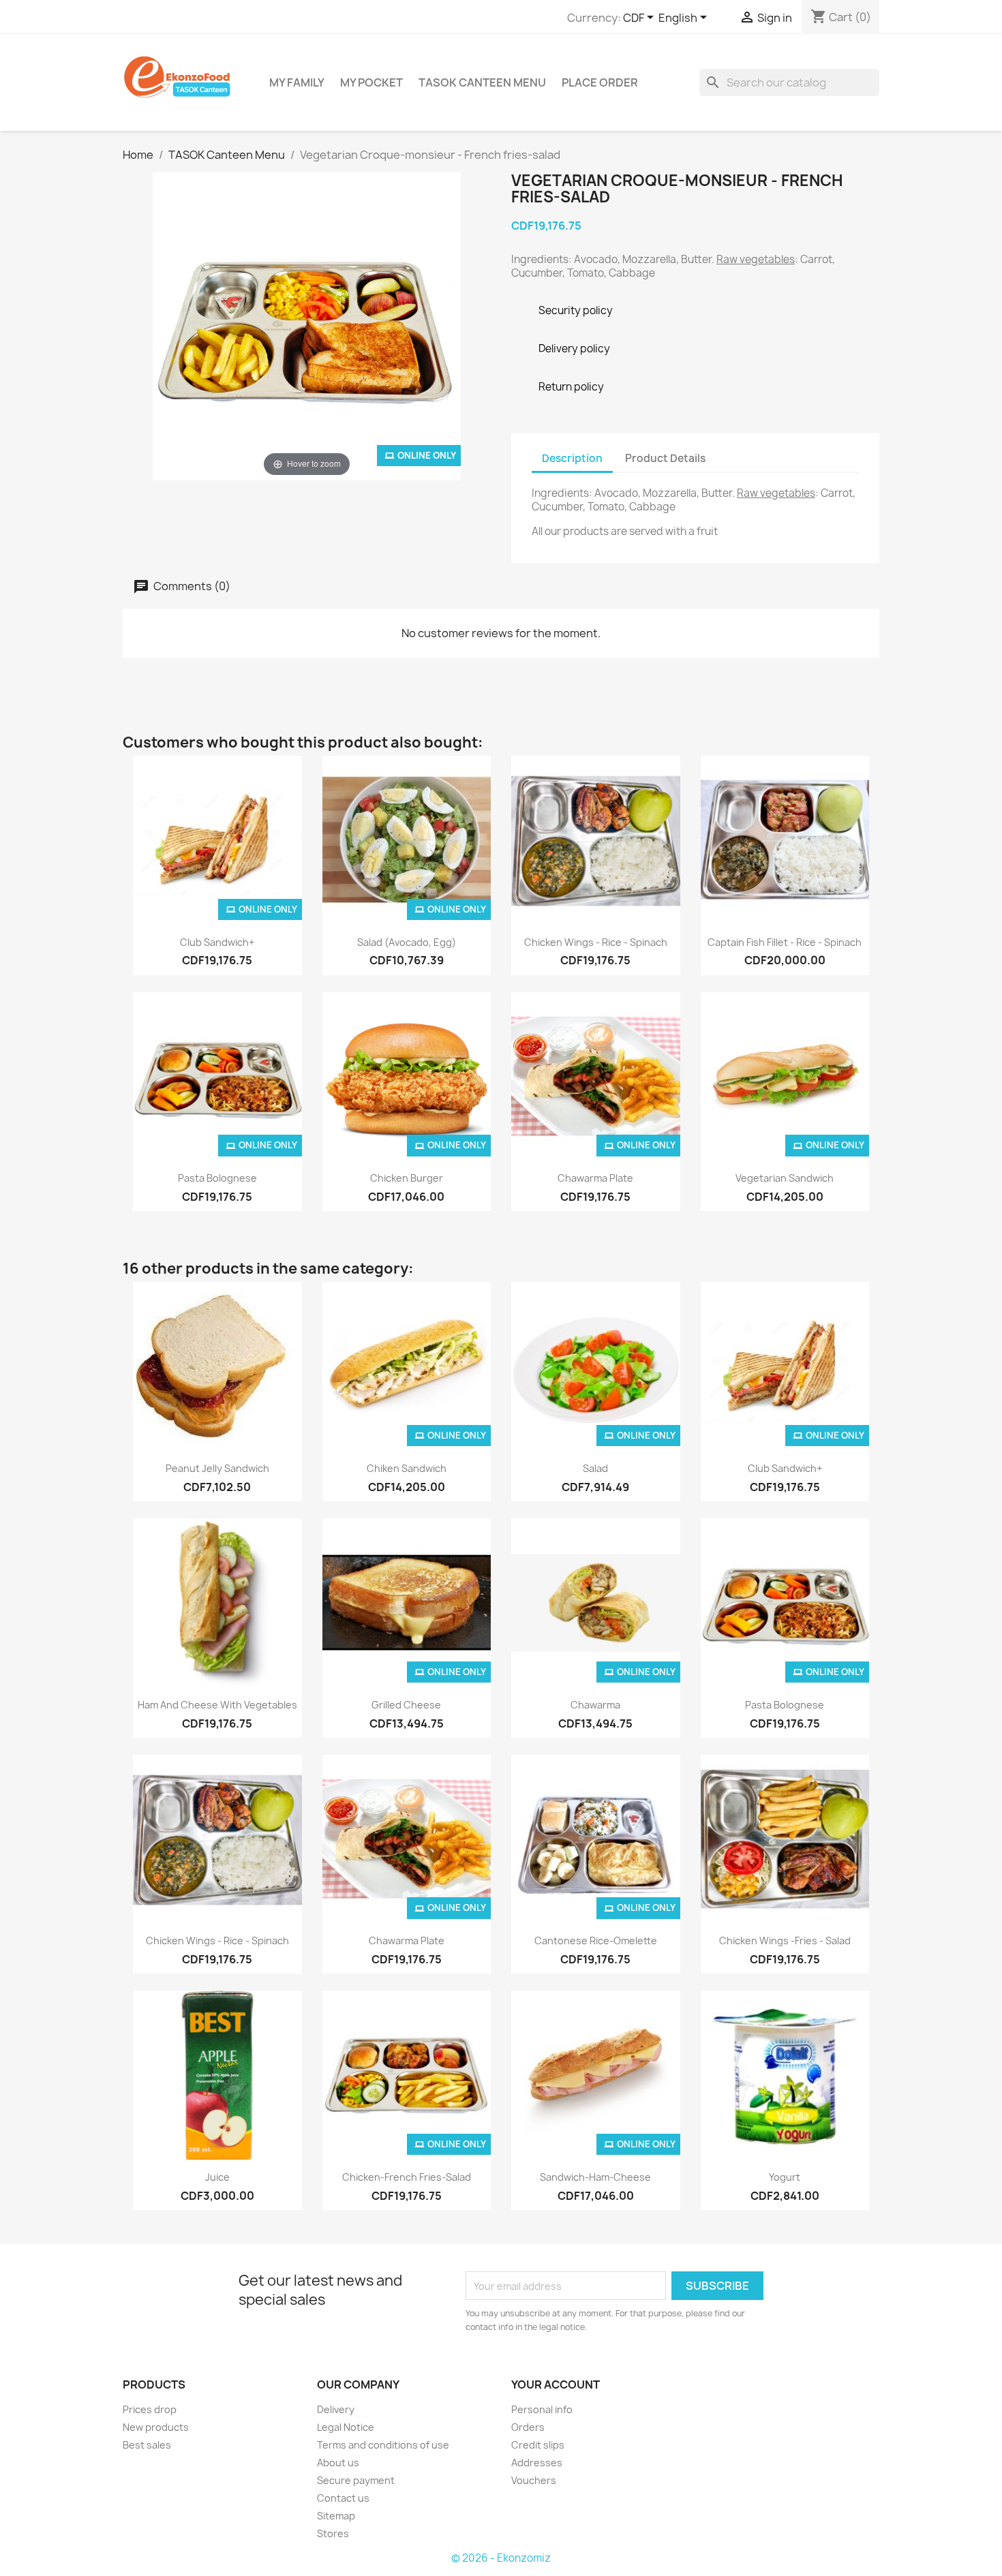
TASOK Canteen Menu (482, 82)
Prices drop (150, 2409)
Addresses (537, 2463)
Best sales (147, 2445)
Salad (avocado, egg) (407, 942)
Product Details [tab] (665, 458)
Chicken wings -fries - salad (785, 1941)
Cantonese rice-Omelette (596, 1941)
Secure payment (356, 2480)
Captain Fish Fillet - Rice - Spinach (785, 942)
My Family (297, 82)
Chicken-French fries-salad (407, 2177)
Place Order (600, 82)
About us (338, 2463)
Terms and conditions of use (383, 2445)
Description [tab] (572, 458)
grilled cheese (406, 1705)
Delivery (336, 2409)
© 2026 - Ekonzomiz (501, 2558)
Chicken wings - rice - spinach (596, 942)
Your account (556, 2385)
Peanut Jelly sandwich (217, 1468)
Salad (595, 1468)
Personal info (542, 2409)
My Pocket (371, 82)
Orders (528, 2427)
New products (156, 2427)
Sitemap (336, 2516)
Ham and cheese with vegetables (217, 1705)
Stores (333, 2533)
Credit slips (538, 2445)
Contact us (343, 2498)
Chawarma (595, 1705)
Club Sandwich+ (217, 942)
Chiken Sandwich (407, 1468)
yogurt (785, 2177)
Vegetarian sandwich (785, 1178)
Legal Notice (346, 2427)
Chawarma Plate (595, 1178)
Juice (217, 2177)
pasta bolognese (217, 1178)
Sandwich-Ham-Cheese (595, 2177)
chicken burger (407, 1178)
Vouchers (534, 2480)
